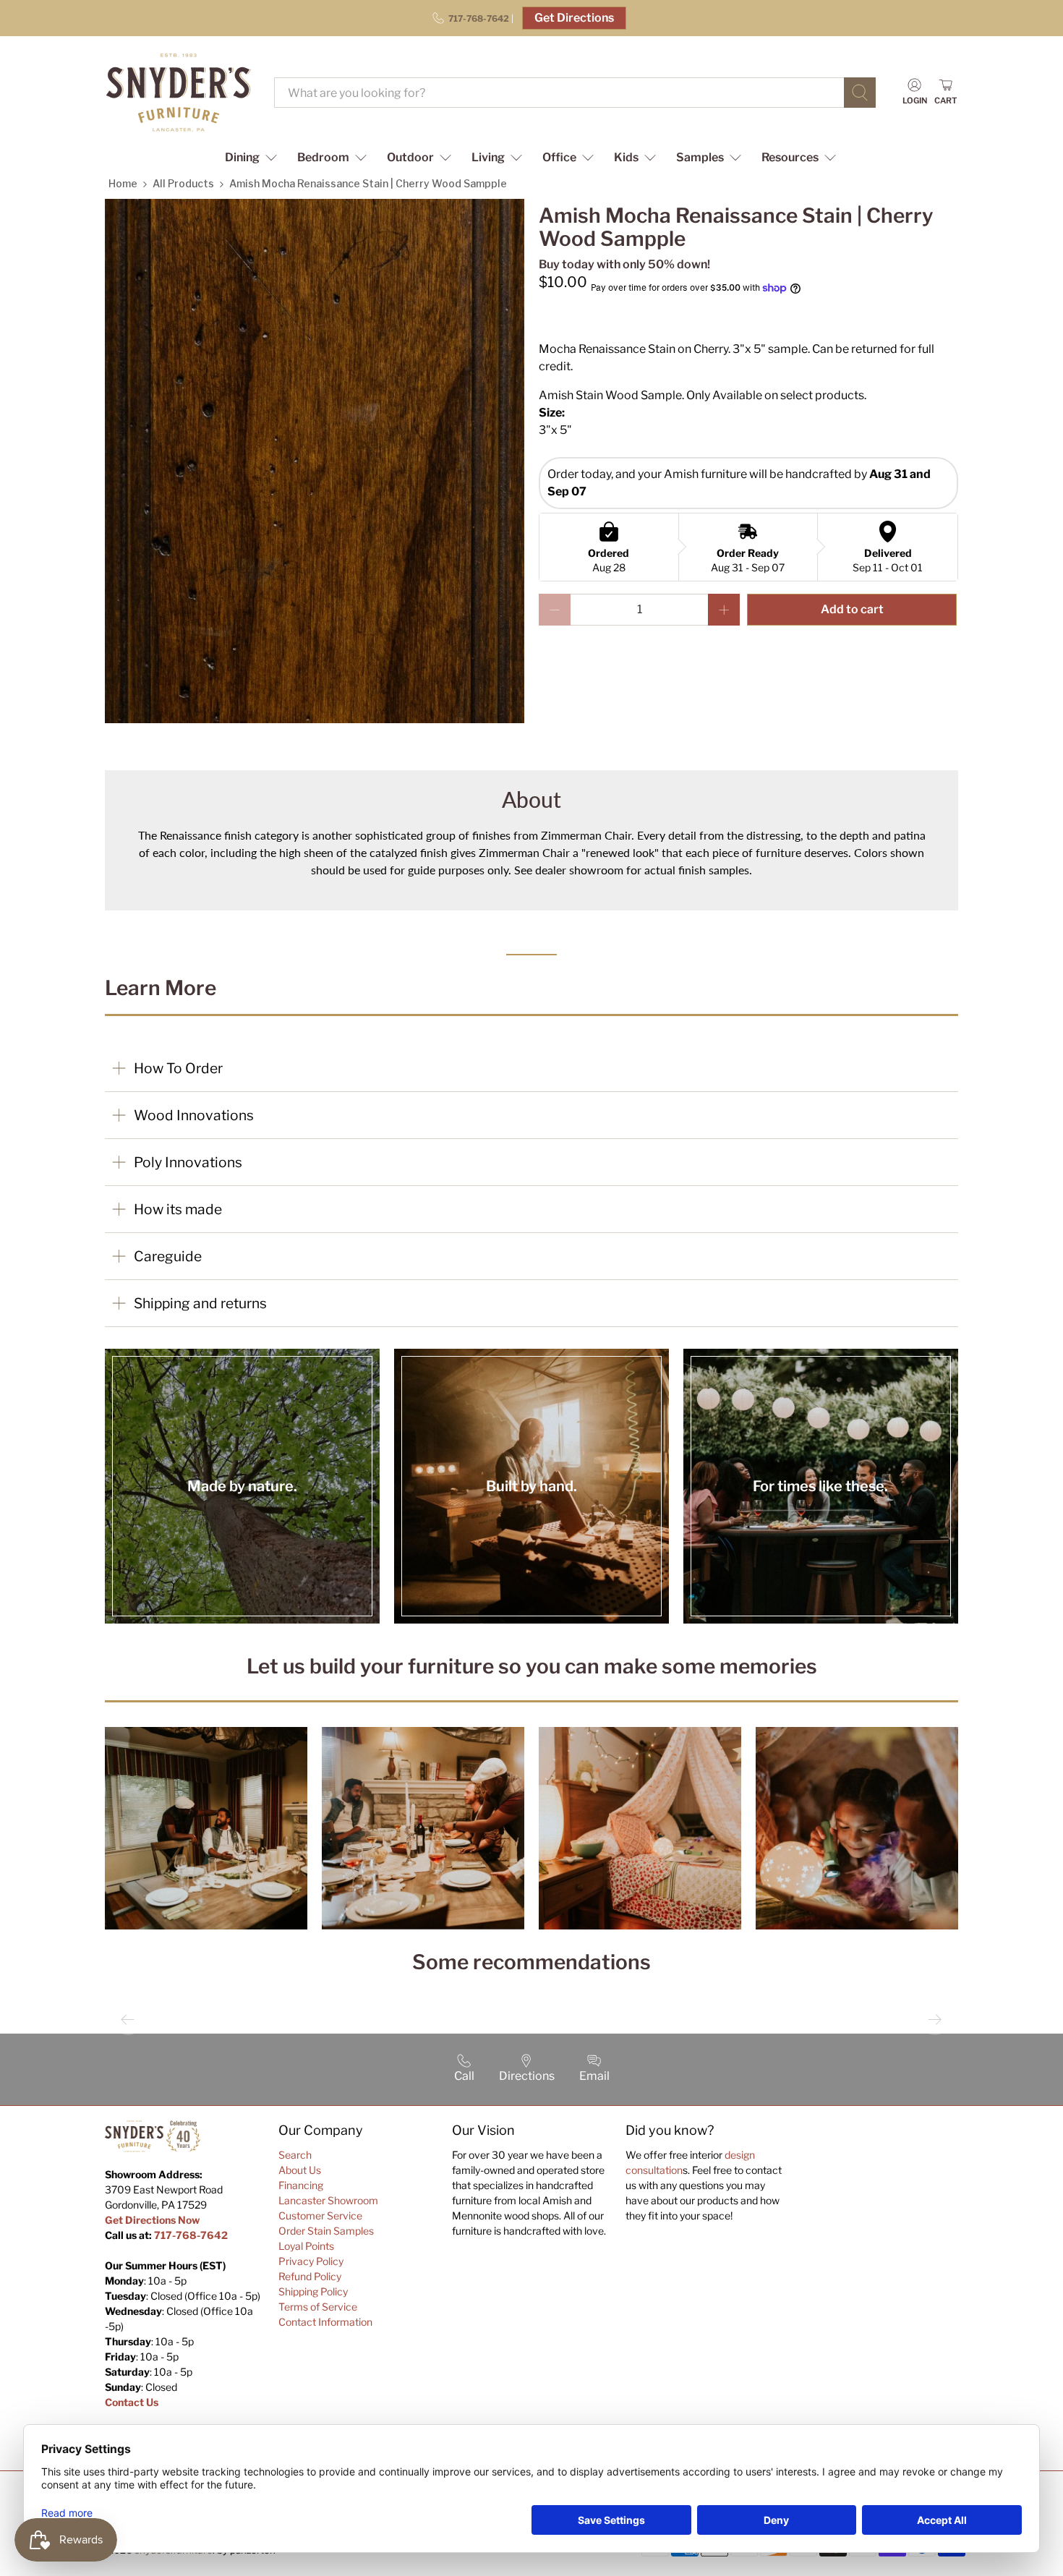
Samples (700, 157)
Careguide (168, 1256)
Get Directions (574, 18)
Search (295, 2155)
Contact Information (325, 2322)
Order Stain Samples (326, 2231)
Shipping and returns (200, 1303)
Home (123, 183)
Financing (301, 2185)
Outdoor (410, 157)
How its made (178, 1209)
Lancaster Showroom (328, 2200)
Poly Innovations (188, 1162)
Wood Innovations (194, 1115)
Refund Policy (310, 2276)
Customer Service (320, 2215)
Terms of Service (318, 2307)
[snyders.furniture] (179, 93)
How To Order (178, 1068)
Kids (626, 157)
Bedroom (323, 157)
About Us (300, 2170)
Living (488, 157)
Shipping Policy (313, 2291)
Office (559, 157)
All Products (183, 183)
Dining (242, 157)
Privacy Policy (311, 2261)
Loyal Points (306, 2246)
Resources (790, 157)
